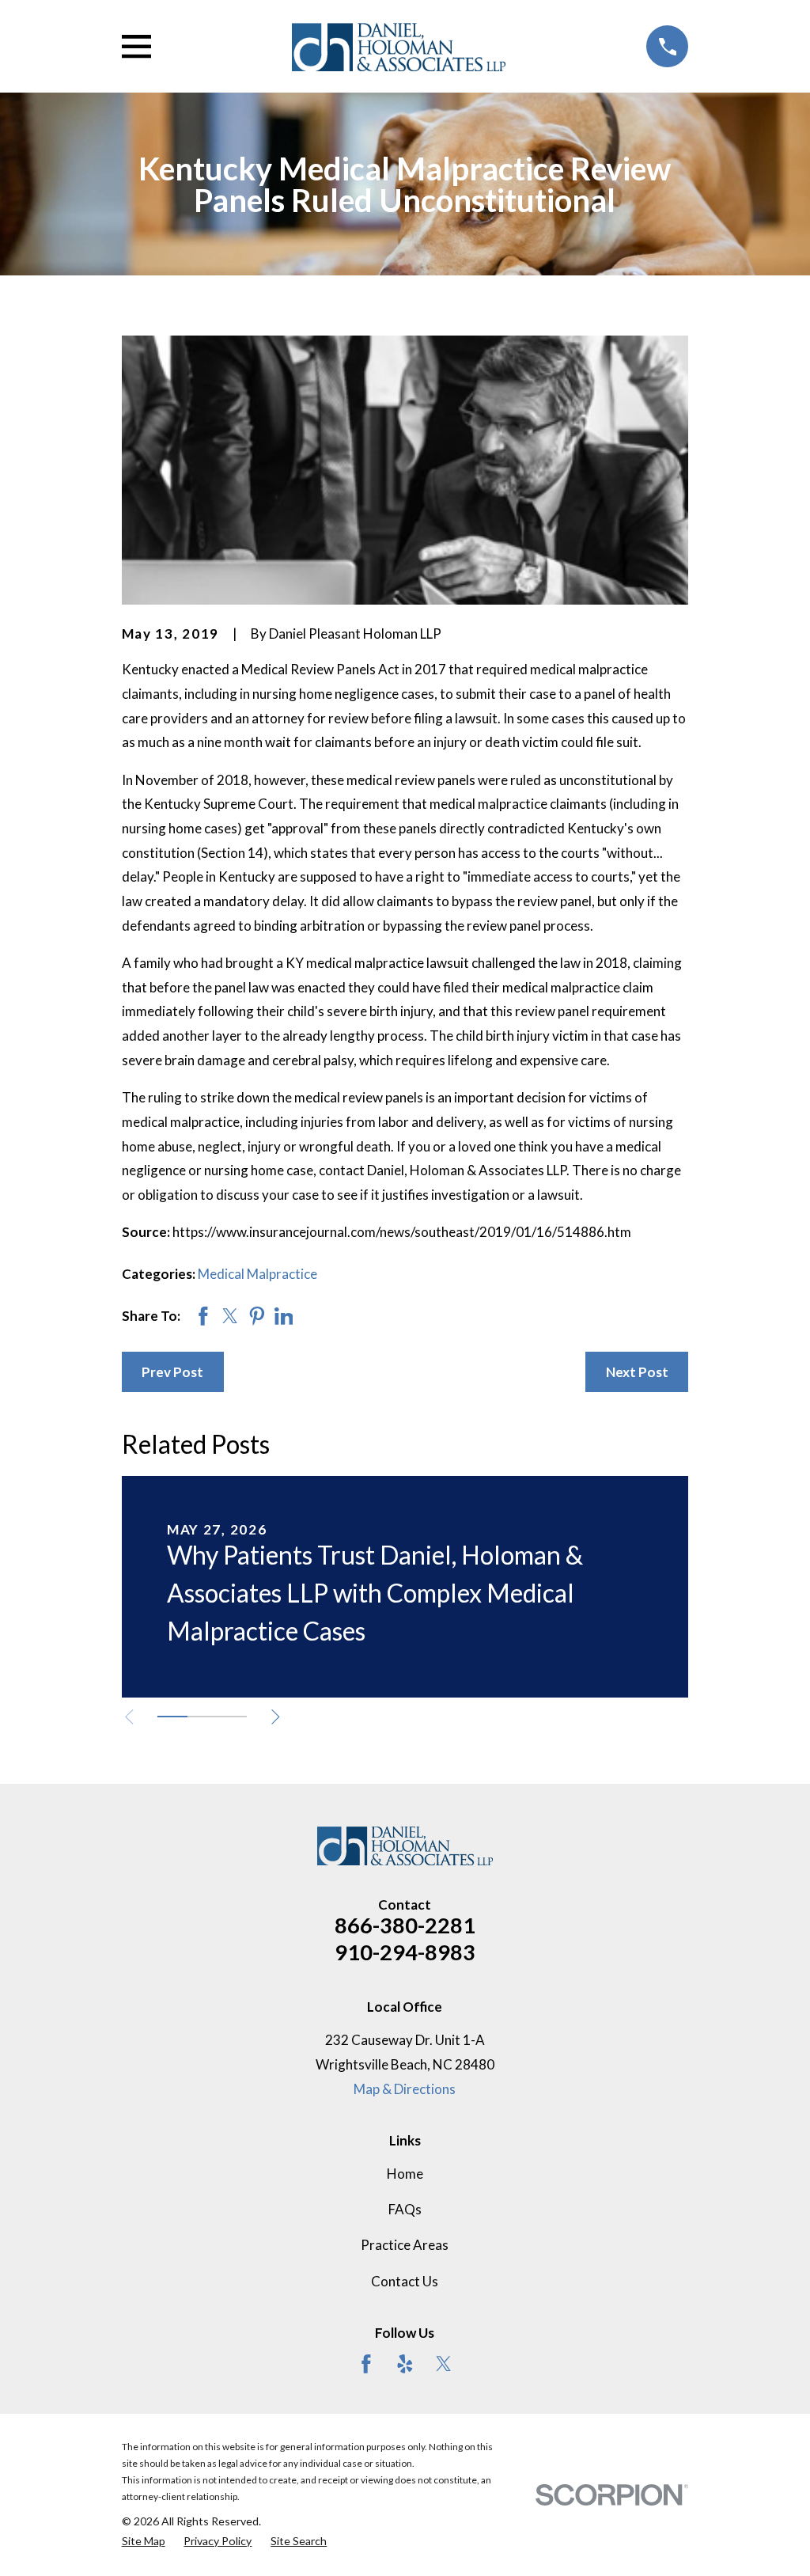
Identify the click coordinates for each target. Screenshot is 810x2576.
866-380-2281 (405, 1925)
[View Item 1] (172, 1717)
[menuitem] (144, 2541)
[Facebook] (366, 2364)
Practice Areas (405, 2245)
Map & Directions (405, 2089)
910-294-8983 (405, 1952)
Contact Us (405, 2281)
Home (405, 2174)
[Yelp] (405, 2364)
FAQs (405, 2209)
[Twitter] (444, 2364)
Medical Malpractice (257, 1274)
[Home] (399, 46)
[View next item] (276, 1717)
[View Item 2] (202, 1717)
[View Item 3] (232, 1717)
